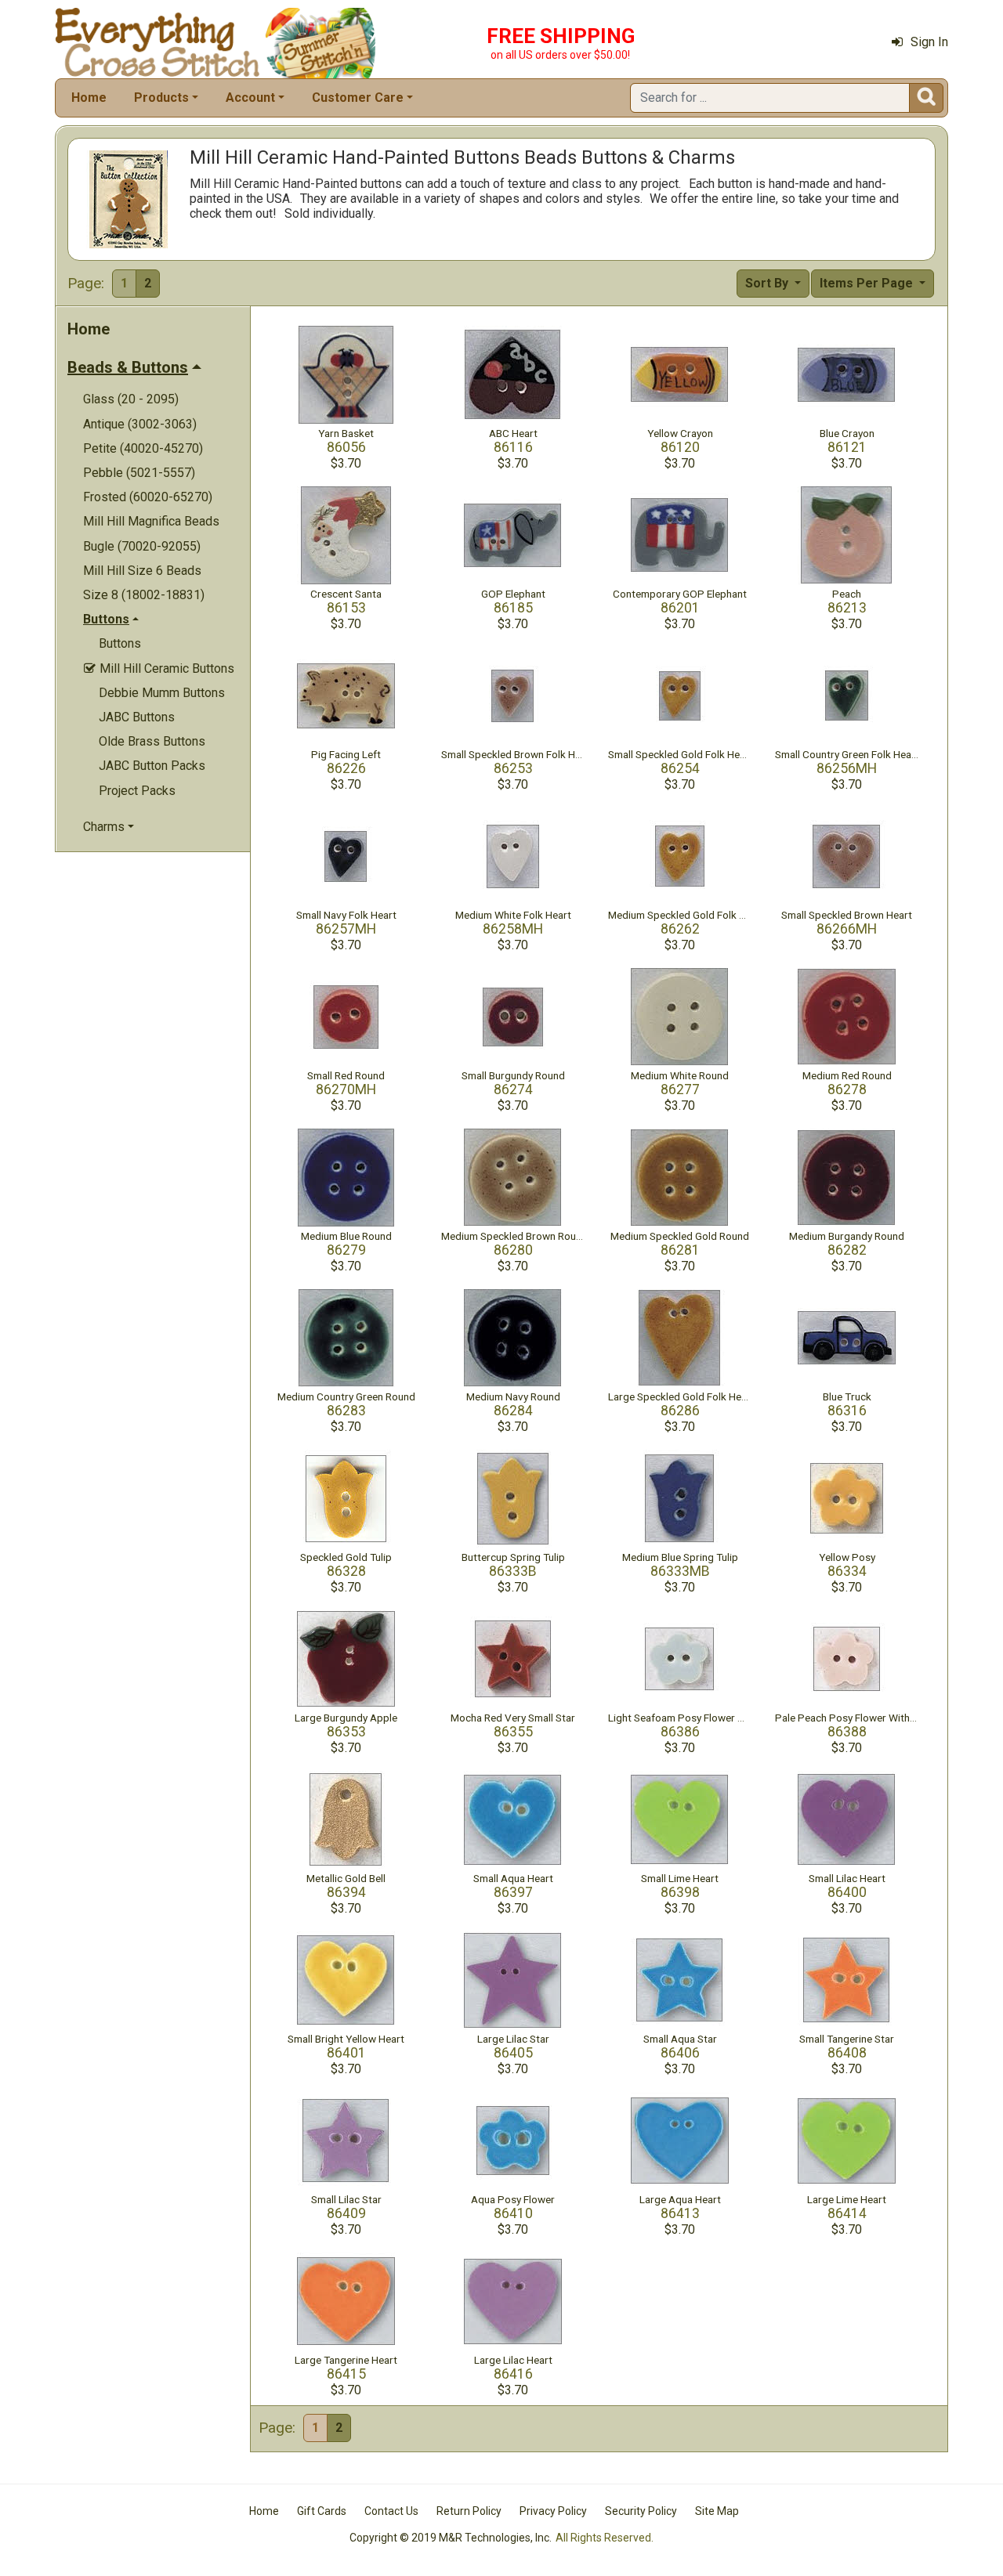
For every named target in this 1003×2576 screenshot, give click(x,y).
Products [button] (161, 98)
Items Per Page (868, 283)
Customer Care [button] (358, 98)
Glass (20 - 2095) (131, 399)
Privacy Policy (553, 2511)
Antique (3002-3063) (140, 424)
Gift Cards (322, 2511)
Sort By (768, 283)
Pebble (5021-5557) (139, 473)
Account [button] (250, 98)
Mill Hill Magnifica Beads (151, 521)
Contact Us (391, 2511)
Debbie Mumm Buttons (162, 693)
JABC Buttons (137, 717)
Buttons (120, 643)
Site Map (717, 2511)
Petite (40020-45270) (143, 448)
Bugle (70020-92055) (142, 546)
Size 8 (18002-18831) (144, 595)
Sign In (929, 42)
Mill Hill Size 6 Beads (142, 571)
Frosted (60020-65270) (148, 497)
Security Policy (641, 2511)
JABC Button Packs (152, 766)
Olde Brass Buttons (152, 741)
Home (89, 98)
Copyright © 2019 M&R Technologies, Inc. (451, 2538)
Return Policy (469, 2511)
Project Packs (137, 791)
